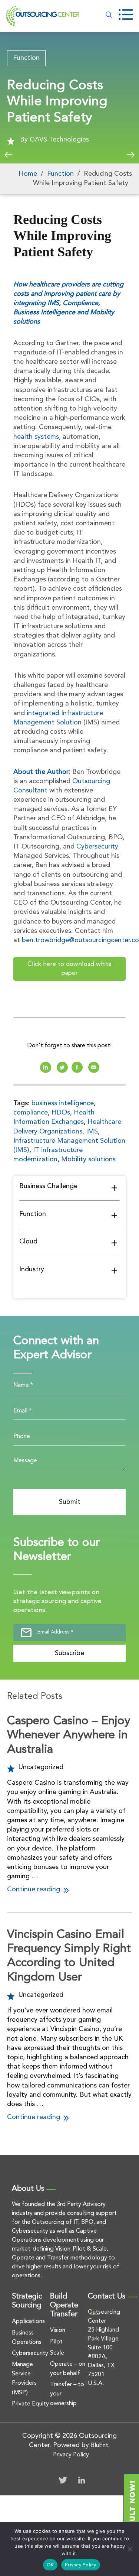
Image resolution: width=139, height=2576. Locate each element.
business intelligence (63, 1103)
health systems (36, 437)
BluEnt (100, 2446)
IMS (92, 1132)
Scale (57, 2353)
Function (26, 58)
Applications (28, 2322)
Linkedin (46, 1067)
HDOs (61, 1113)
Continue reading (34, 1889)
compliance (31, 1113)
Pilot (56, 2342)
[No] (130, 2549)
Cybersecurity (97, 847)
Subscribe (69, 1653)
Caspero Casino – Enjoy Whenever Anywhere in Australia (69, 1735)
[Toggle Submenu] (114, 1187)
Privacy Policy (71, 2455)
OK (50, 2565)
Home (28, 174)
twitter (62, 1067)
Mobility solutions (88, 1159)
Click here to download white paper (69, 969)
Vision (58, 2330)
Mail (94, 1067)
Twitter (63, 2480)
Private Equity (30, 2404)
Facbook (77, 1067)
